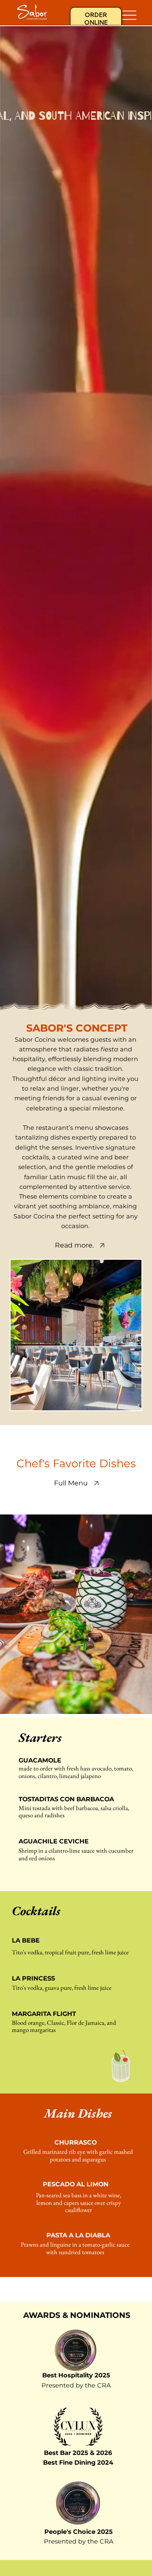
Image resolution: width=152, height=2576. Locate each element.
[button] (137, 1000)
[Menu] (129, 15)
